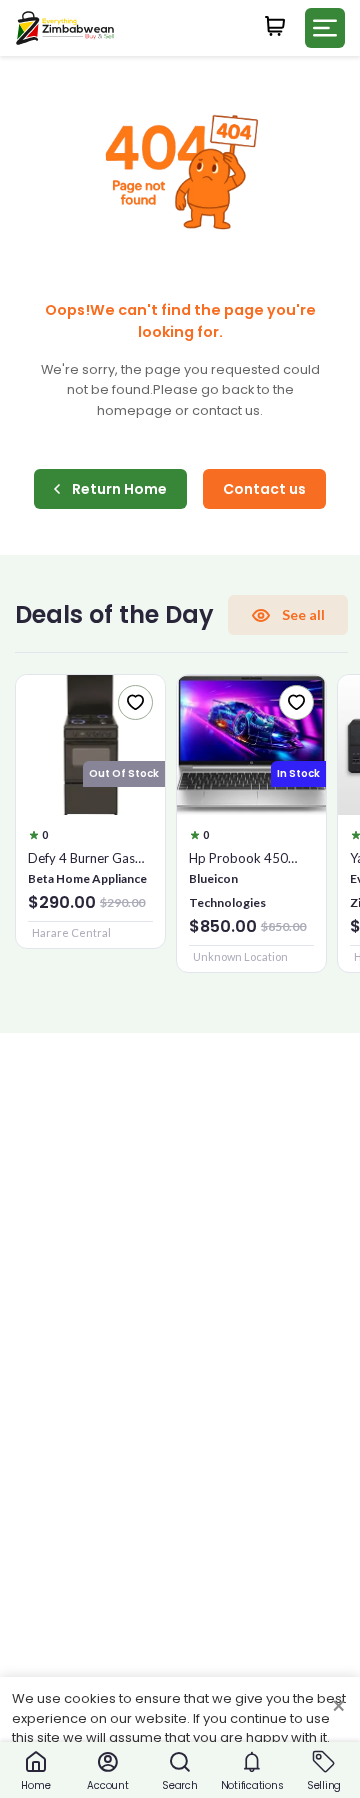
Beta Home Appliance (87, 878)
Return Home (119, 489)
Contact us (264, 489)
